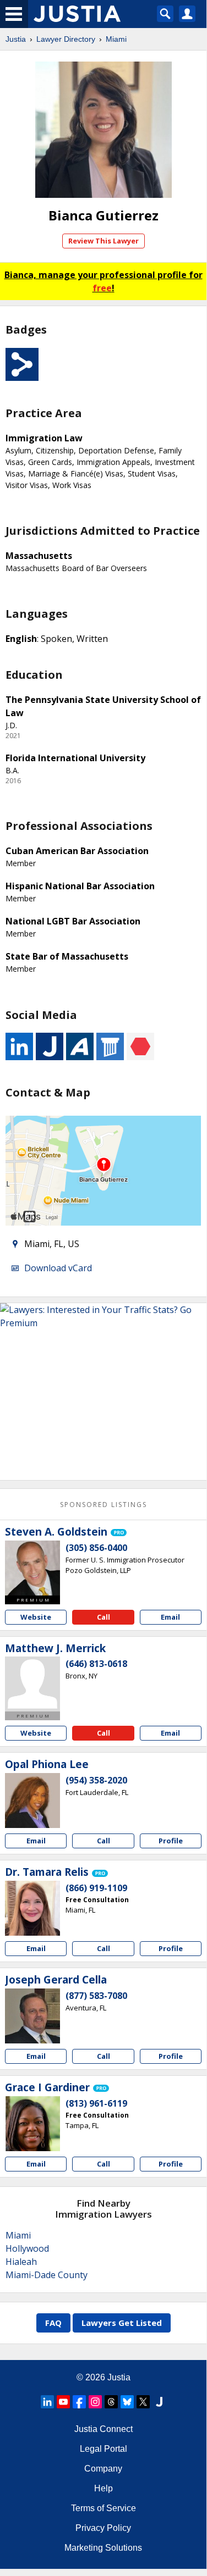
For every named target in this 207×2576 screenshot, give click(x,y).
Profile (171, 1841)
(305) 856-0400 (96, 1548)
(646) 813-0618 (96, 1664)
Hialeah (21, 2262)
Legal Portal (103, 2449)
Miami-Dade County (47, 2275)
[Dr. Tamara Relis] (32, 1908)
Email (170, 1617)
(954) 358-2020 (96, 1780)
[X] (143, 2402)
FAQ (53, 2323)
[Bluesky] (127, 2402)
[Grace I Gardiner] (32, 2124)
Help (103, 2488)
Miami (116, 39)
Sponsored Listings (103, 1505)
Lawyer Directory (66, 39)
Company (103, 2469)
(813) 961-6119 (96, 2103)
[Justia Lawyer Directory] (159, 2402)
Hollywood (27, 2248)
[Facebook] (79, 2402)
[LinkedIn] (47, 2402)
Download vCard (58, 1268)
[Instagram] (95, 2402)
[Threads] (111, 2402)
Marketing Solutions (103, 2548)
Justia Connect (103, 2429)
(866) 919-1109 (96, 1888)
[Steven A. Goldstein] (32, 1568)
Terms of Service (103, 2508)
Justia (16, 39)
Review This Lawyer (103, 241)
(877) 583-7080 (96, 1996)
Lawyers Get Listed (122, 2323)
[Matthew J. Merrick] (32, 1684)
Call (103, 1617)
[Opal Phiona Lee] (32, 1801)
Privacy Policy (103, 2528)
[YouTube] (63, 2402)
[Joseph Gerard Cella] (32, 2016)
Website (36, 1617)
